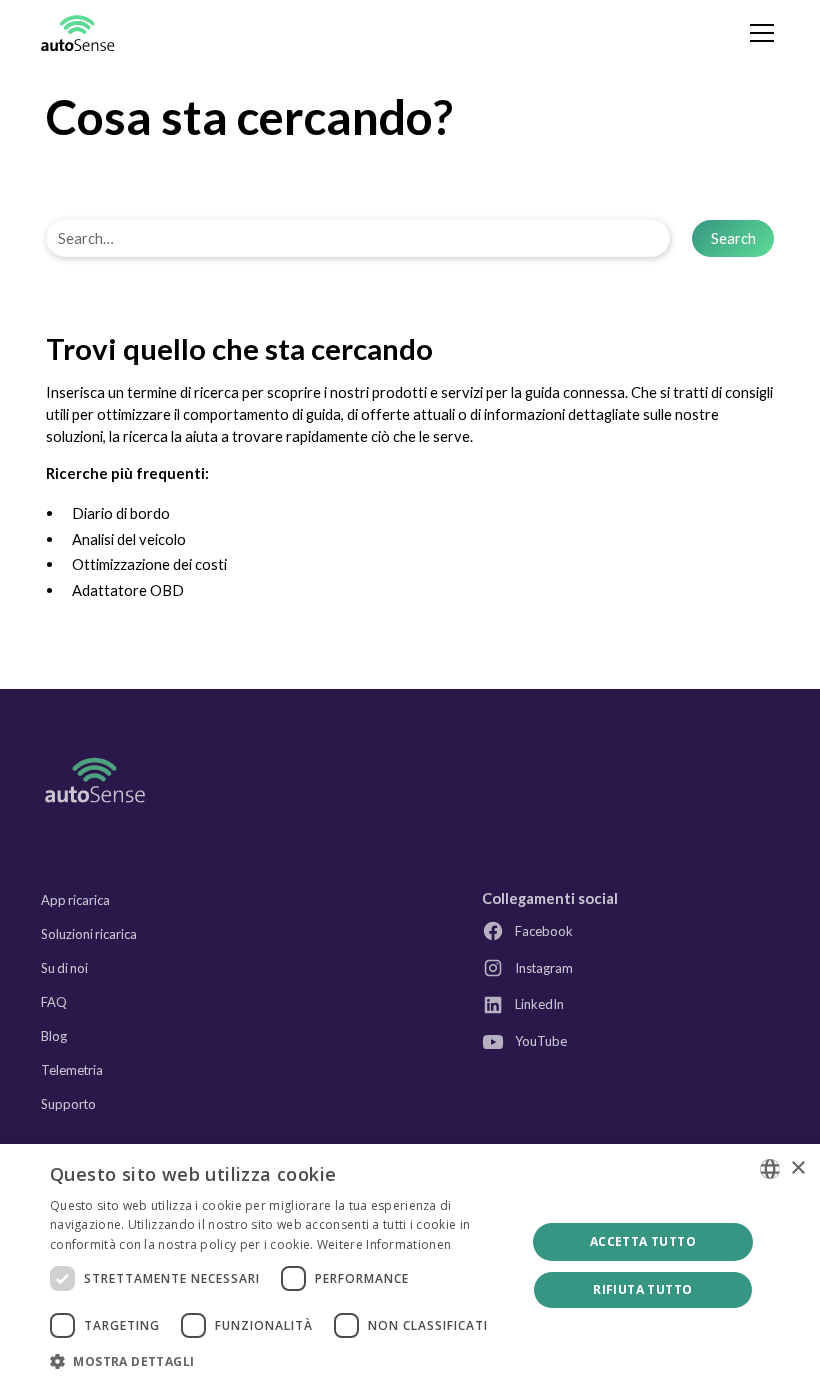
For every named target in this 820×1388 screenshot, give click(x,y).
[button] (758, 33)
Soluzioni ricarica (89, 934)
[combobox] (770, 1169)
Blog (54, 1036)
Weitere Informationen (384, 1244)
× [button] (797, 1168)
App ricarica (75, 900)
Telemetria (72, 1070)
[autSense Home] (78, 33)
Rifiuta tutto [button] (642, 1289)
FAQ (54, 1002)
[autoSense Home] (95, 779)
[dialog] (410, 1266)
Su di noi (64, 968)
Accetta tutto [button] (643, 1241)
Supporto (68, 1104)
